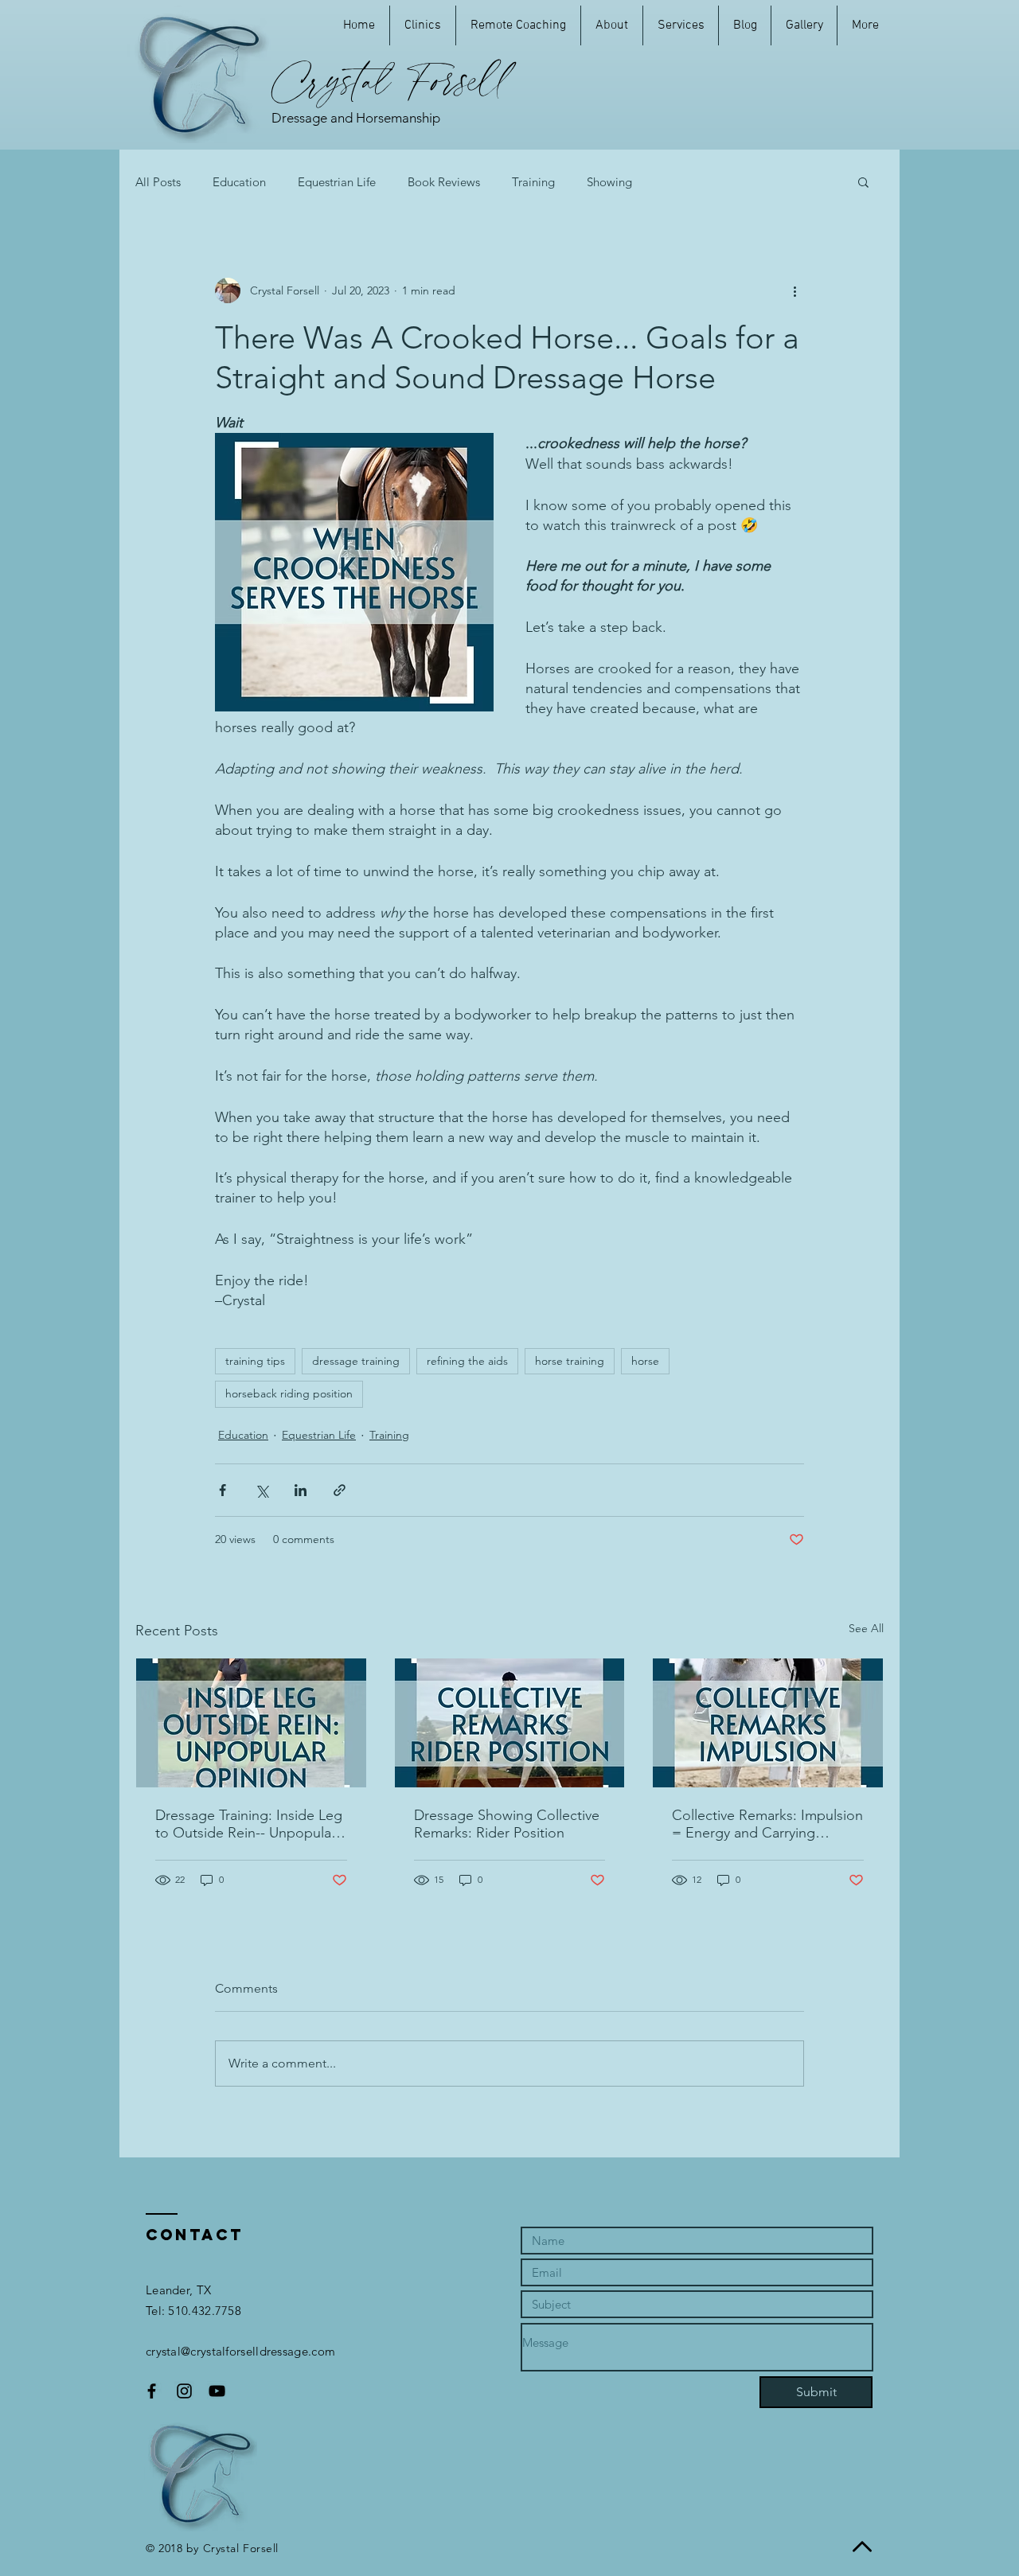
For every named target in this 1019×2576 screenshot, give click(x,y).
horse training (570, 1361)
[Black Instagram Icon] (184, 2391)
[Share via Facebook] (223, 1490)
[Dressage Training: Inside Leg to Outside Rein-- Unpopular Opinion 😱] (251, 1723)
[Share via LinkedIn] (301, 1490)
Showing (609, 182)
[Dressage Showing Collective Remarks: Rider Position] (510, 1723)
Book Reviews (444, 182)
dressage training (356, 1361)
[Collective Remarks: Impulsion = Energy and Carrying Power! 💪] (768, 1723)
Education (239, 182)
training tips (255, 1361)
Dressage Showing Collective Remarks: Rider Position (507, 1824)
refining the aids (467, 1361)
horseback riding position (289, 1393)
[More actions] (795, 290)
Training (533, 182)
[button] (863, 181)
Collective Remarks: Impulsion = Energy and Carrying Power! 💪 (767, 1824)
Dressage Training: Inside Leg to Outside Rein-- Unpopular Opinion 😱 (249, 1824)
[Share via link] (340, 1490)
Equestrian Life (337, 182)
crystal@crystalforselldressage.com (240, 2351)
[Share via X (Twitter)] (262, 1490)
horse (645, 1361)
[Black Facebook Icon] (152, 2391)
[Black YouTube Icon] (217, 2391)
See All (866, 1628)
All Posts (158, 182)
